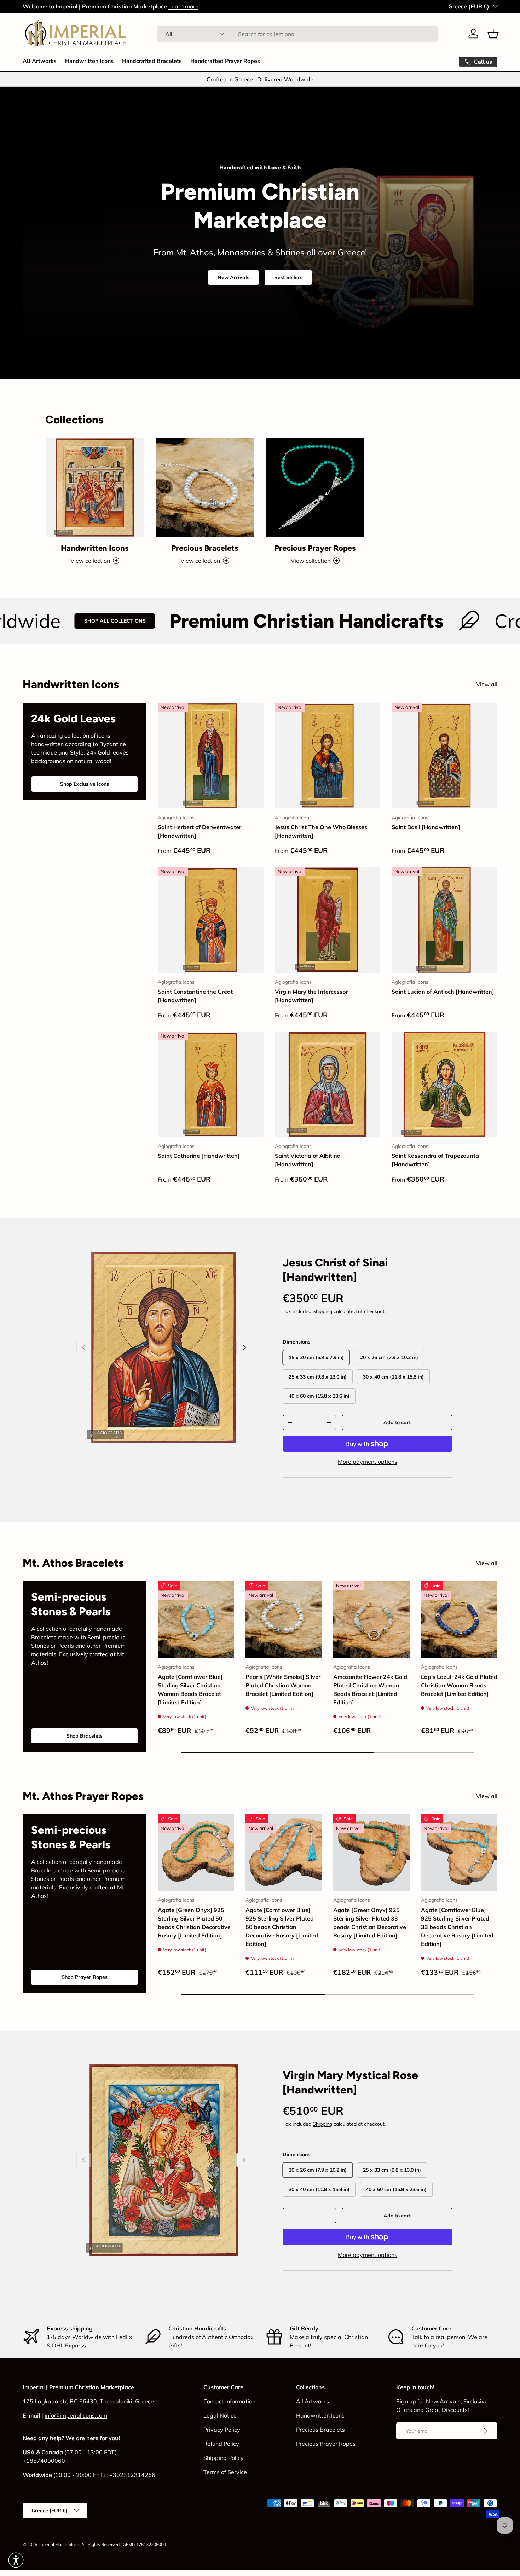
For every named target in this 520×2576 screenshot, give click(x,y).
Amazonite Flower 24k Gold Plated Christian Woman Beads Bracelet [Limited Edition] (370, 1690)
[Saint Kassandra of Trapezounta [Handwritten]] (444, 1084)
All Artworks (40, 61)
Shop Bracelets (85, 1736)
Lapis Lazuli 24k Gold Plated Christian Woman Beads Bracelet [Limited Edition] (459, 1685)
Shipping (322, 1311)
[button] (493, 34)
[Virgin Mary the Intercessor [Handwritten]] (328, 920)
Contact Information (229, 2401)
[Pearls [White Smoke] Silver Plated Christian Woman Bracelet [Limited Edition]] (284, 1619)
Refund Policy (221, 2444)
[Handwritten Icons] (95, 487)
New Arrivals (233, 277)
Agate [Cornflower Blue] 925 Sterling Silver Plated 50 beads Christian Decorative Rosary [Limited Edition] (282, 1927)
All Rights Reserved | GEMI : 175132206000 (124, 2544)
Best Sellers (288, 277)
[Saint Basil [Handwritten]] (444, 756)
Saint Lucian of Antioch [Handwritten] (443, 992)
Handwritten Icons (89, 61)
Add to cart (397, 1422)
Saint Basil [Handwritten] (426, 827)
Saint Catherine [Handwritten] (199, 1156)
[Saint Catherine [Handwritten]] (211, 1084)
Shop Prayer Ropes (85, 1977)
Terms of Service (225, 2472)
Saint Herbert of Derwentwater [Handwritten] (200, 831)
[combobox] (297, 34)
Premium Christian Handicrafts (154, 621)
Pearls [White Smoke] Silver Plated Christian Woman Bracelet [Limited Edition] (283, 1685)
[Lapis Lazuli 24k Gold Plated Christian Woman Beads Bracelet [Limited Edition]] (459, 1619)
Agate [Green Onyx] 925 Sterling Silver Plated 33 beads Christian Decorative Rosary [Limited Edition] (370, 1923)
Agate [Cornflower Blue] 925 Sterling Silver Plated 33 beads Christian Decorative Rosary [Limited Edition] (457, 1927)
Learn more (183, 6)
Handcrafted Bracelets (152, 61)
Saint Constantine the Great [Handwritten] (195, 996)
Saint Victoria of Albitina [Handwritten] (308, 1160)
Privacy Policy (222, 2430)
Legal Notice (220, 2415)
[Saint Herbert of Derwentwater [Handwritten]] (211, 756)
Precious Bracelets (205, 548)
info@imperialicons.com (76, 2415)
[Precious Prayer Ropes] (315, 487)
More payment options (368, 1462)
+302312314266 (132, 2475)
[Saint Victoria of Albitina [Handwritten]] (328, 1084)
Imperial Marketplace (59, 2544)
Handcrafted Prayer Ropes (225, 61)
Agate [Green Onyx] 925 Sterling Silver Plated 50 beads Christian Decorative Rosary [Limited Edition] (194, 1923)
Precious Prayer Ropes (315, 548)
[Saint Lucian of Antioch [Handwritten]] (444, 920)
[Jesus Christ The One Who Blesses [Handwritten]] (328, 756)
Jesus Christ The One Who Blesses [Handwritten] (321, 831)
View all (487, 684)
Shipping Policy (224, 2458)
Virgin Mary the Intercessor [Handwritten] (311, 996)
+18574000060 (44, 2461)
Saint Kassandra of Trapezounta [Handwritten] (435, 1160)
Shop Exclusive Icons (85, 784)
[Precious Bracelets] (205, 487)
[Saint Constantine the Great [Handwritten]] (211, 920)
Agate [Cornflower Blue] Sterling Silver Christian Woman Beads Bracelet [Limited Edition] (190, 1690)
